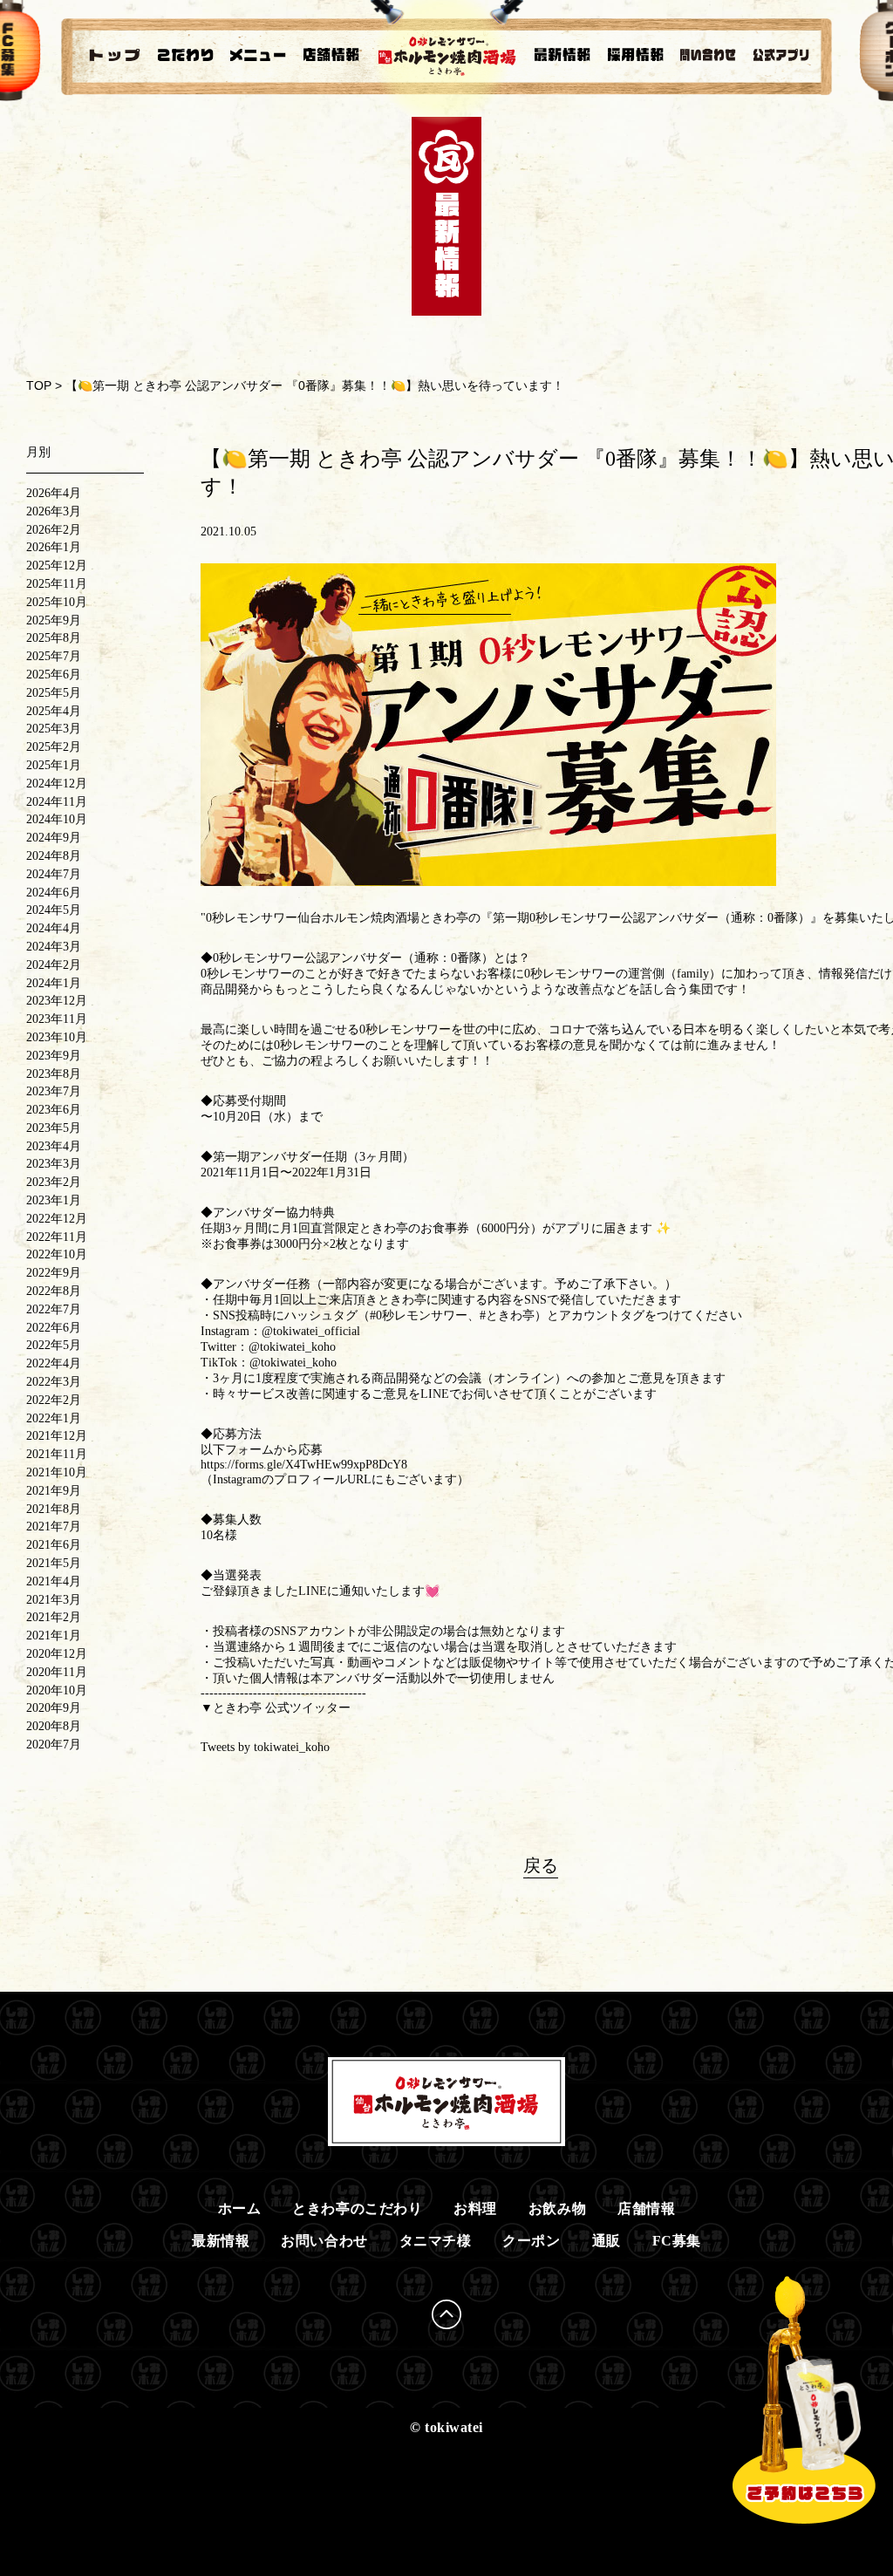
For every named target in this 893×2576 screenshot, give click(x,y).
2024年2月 (54, 965)
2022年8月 (54, 1291)
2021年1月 (54, 1636)
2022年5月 (54, 1345)
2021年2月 (54, 1617)
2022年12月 (57, 1219)
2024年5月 (54, 910)
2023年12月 (57, 1001)
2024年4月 (54, 928)
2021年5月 (54, 1563)
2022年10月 (57, 1254)
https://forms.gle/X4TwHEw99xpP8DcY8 (304, 1465)
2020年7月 (54, 1745)
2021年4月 (54, 1581)
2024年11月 (57, 802)
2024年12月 (57, 784)
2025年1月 (54, 765)
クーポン (531, 2241)
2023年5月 (54, 1128)
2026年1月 (54, 547)
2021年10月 (57, 1472)
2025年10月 (57, 602)
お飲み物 (557, 2208)
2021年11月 (57, 1454)
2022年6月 (54, 1328)
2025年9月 (54, 620)
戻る (541, 1865)
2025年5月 (54, 693)
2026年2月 (54, 530)
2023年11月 (57, 1019)
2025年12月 (57, 566)
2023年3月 (54, 1164)
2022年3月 (54, 1382)
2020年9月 (54, 1708)
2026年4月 (54, 493)
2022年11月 (57, 1237)
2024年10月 (57, 819)
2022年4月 (54, 1363)
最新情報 (221, 2241)
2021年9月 (54, 1491)
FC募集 (677, 2241)
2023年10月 (57, 1037)
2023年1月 (54, 1200)
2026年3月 (54, 511)
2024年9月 (54, 838)
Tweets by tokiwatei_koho (265, 1747)
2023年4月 (54, 1146)
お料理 (475, 2208)
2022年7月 (54, 1309)
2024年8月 (54, 856)
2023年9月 (54, 1056)
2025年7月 (54, 656)
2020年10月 (57, 1690)
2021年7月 (54, 1527)
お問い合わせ (324, 2241)
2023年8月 (54, 1074)
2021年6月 (54, 1545)
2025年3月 (54, 729)
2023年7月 (54, 1091)
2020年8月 (54, 1726)
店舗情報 (646, 2208)
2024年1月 (54, 983)
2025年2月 (54, 747)
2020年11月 (57, 1672)
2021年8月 (54, 1509)
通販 (607, 2241)
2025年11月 (57, 584)
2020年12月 (57, 1654)
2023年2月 (54, 1182)
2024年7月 (54, 874)
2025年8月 (54, 638)
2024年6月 (54, 893)
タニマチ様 (436, 2241)
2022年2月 (54, 1400)
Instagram (237, 1479)
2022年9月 (54, 1273)
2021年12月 (57, 1436)
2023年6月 (54, 1110)
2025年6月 (54, 675)
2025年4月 (54, 711)
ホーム (240, 2208)
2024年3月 (54, 947)
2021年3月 (54, 1600)
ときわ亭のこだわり (357, 2208)
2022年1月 (54, 1418)
